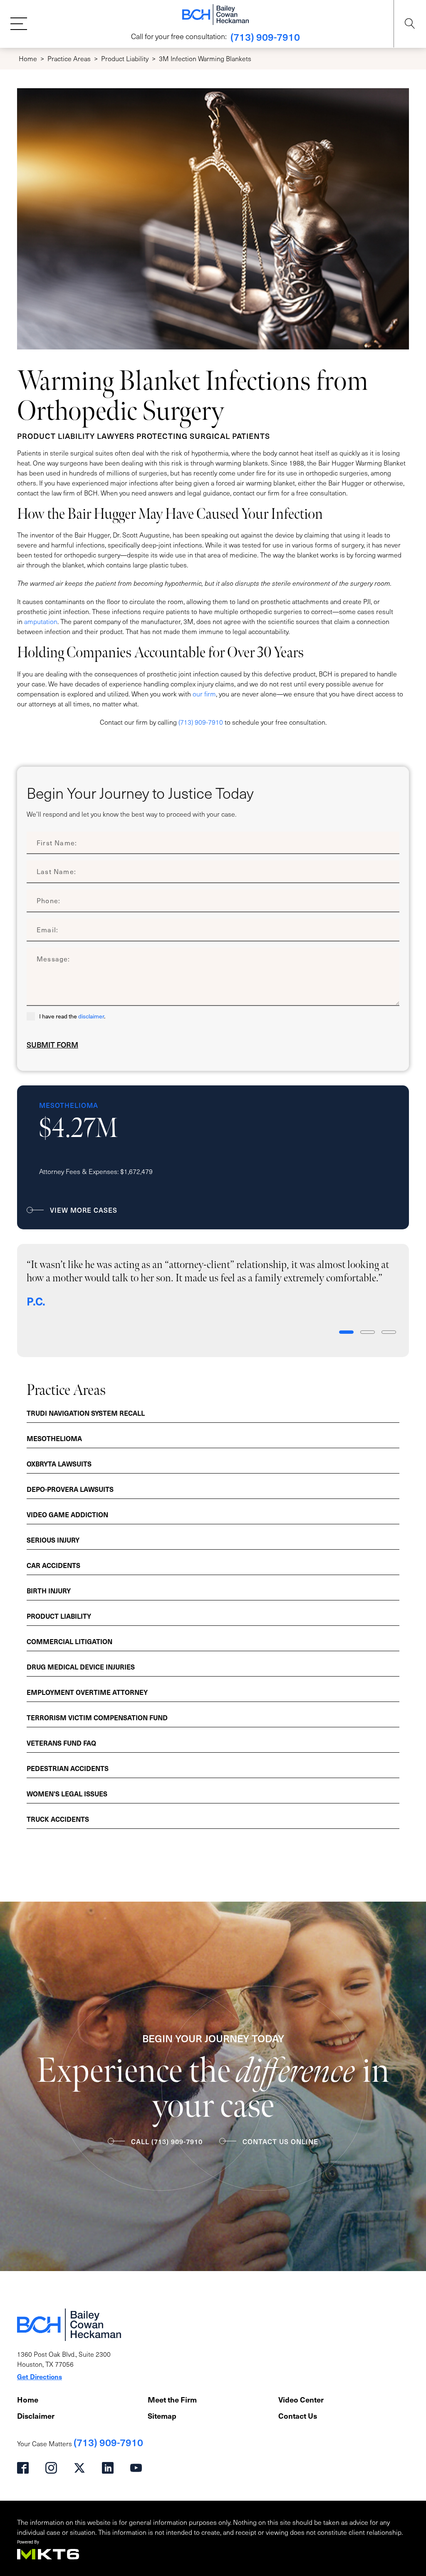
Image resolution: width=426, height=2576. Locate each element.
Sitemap (162, 2416)
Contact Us (298, 2416)
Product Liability (125, 58)
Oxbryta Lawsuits (59, 1464)
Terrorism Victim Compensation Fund (97, 1717)
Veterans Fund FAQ (61, 1743)
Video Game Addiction (67, 1514)
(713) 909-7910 (265, 37)
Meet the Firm (172, 2399)
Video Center (301, 2399)
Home (28, 58)
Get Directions (40, 2376)
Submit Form (52, 1045)
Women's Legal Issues (67, 1793)
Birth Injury (49, 1590)
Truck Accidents (58, 1819)
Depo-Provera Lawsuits (70, 1489)
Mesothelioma (54, 1438)
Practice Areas (69, 58)
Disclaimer (36, 2416)
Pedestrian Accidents (68, 1768)
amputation (41, 621)
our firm (204, 694)
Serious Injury (53, 1540)
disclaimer (91, 1016)
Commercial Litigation (69, 1641)
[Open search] (410, 24)
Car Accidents (53, 1565)
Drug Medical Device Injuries (81, 1667)
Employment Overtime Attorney (87, 1692)
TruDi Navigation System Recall (86, 1413)
